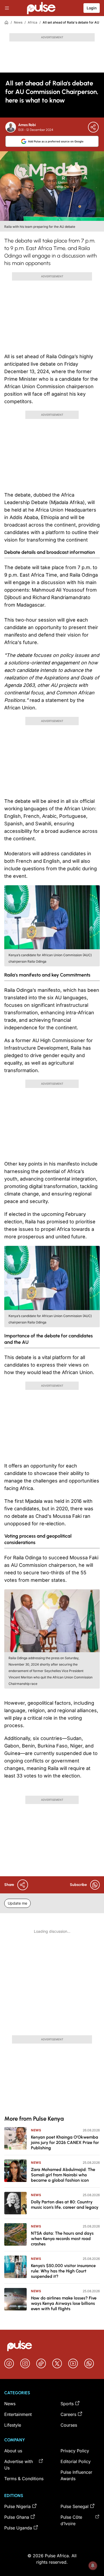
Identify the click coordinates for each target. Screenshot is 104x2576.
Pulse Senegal (75, 2506)
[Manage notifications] (93, 2566)
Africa (33, 22)
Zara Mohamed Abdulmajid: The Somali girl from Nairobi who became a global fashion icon (63, 2175)
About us (13, 2451)
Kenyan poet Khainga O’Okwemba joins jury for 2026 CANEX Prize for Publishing (65, 2142)
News (18, 22)
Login (92, 8)
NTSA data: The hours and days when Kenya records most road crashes (62, 2239)
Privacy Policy (75, 2451)
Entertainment (18, 2414)
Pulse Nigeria (17, 2506)
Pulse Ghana (17, 2517)
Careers (68, 2414)
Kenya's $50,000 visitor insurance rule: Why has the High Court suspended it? (63, 2271)
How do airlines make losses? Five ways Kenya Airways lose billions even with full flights (64, 2303)
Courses (69, 2425)
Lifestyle (13, 2425)
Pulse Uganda (18, 2528)
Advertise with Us (19, 2465)
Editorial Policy (76, 2461)
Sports (67, 2404)
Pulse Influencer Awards (76, 2475)
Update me (17, 1903)
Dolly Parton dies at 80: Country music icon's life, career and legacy (65, 2205)
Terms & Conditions (24, 2479)
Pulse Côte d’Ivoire (71, 2520)
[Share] (93, 127)
